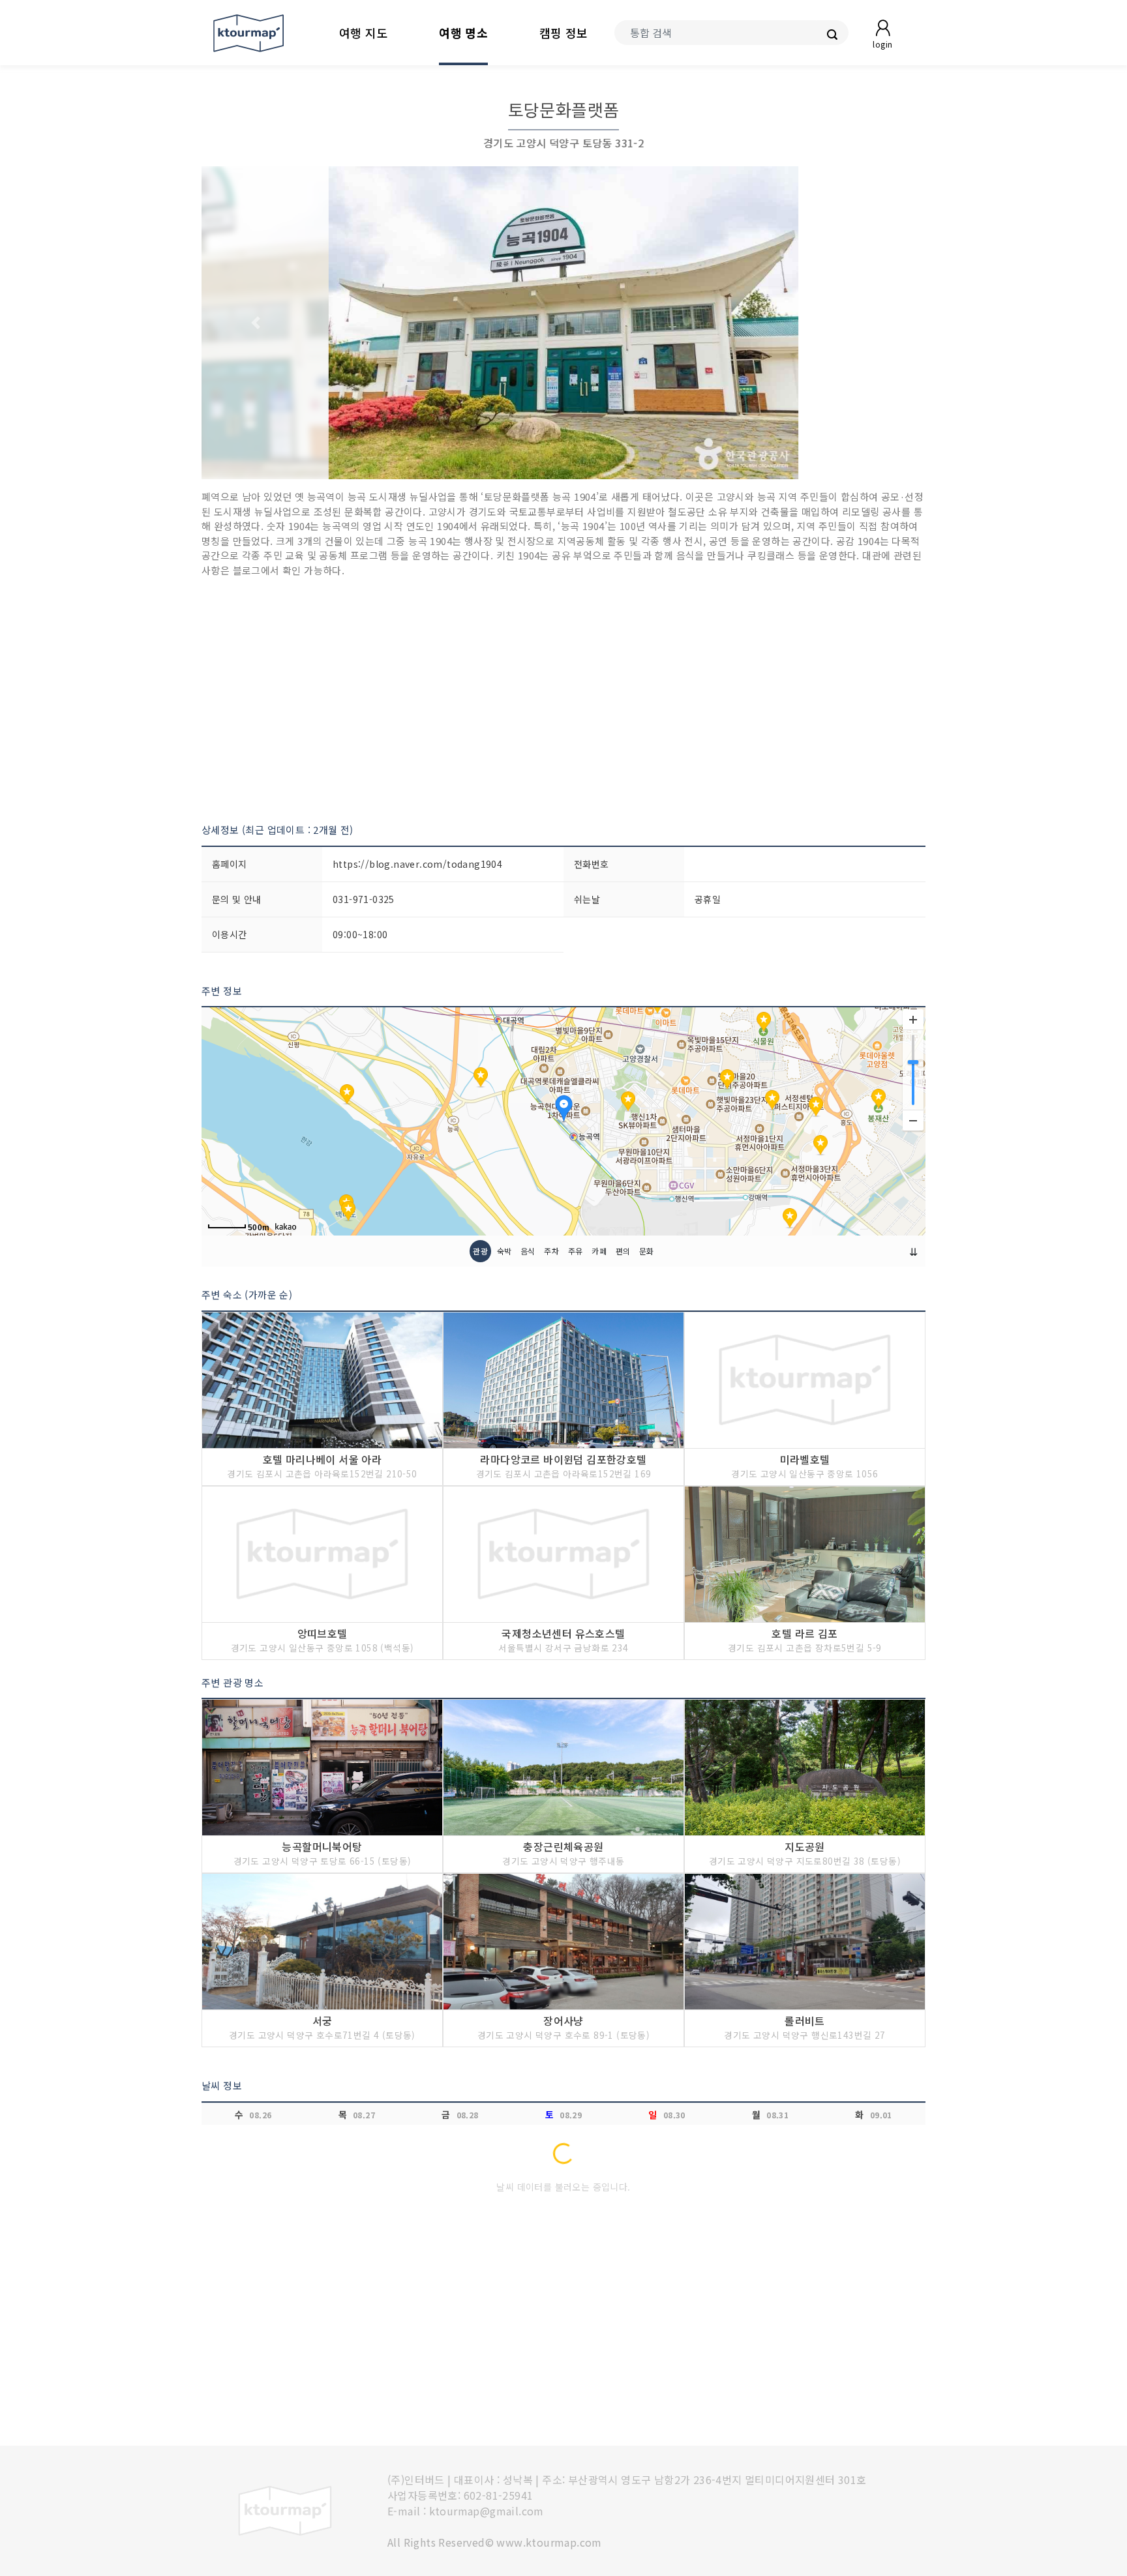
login (882, 44)
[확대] (913, 1020)
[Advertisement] (563, 700)
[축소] (913, 1120)
